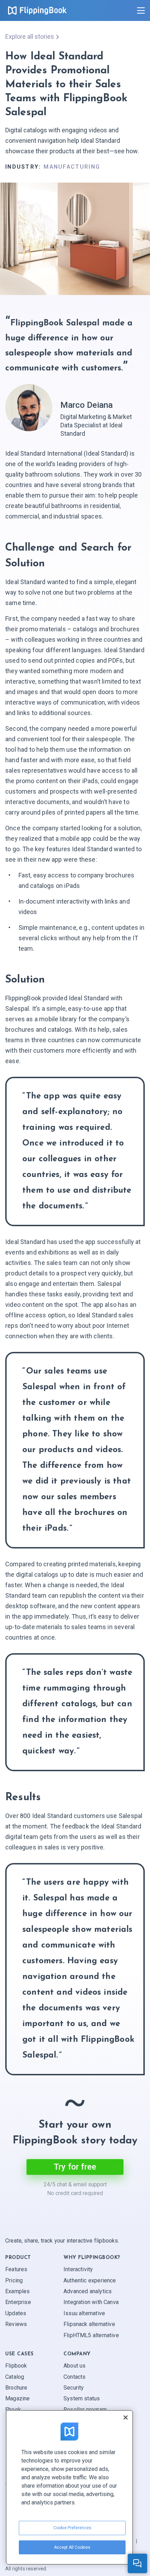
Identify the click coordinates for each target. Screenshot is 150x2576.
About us (74, 2366)
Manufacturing (72, 167)
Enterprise (18, 2302)
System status (82, 2398)
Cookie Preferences (72, 2528)
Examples (17, 2291)
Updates (16, 2313)
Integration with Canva (91, 2302)
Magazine (17, 2398)
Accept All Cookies (72, 2547)
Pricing (14, 2280)
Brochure (16, 2388)
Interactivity (78, 2269)
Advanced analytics (88, 2291)
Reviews (16, 2324)
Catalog (15, 2376)
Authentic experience (90, 2280)
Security (74, 2388)
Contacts (74, 2376)
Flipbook (16, 2366)
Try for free (75, 2167)
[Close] (126, 2417)
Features (16, 2269)
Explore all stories (30, 36)
